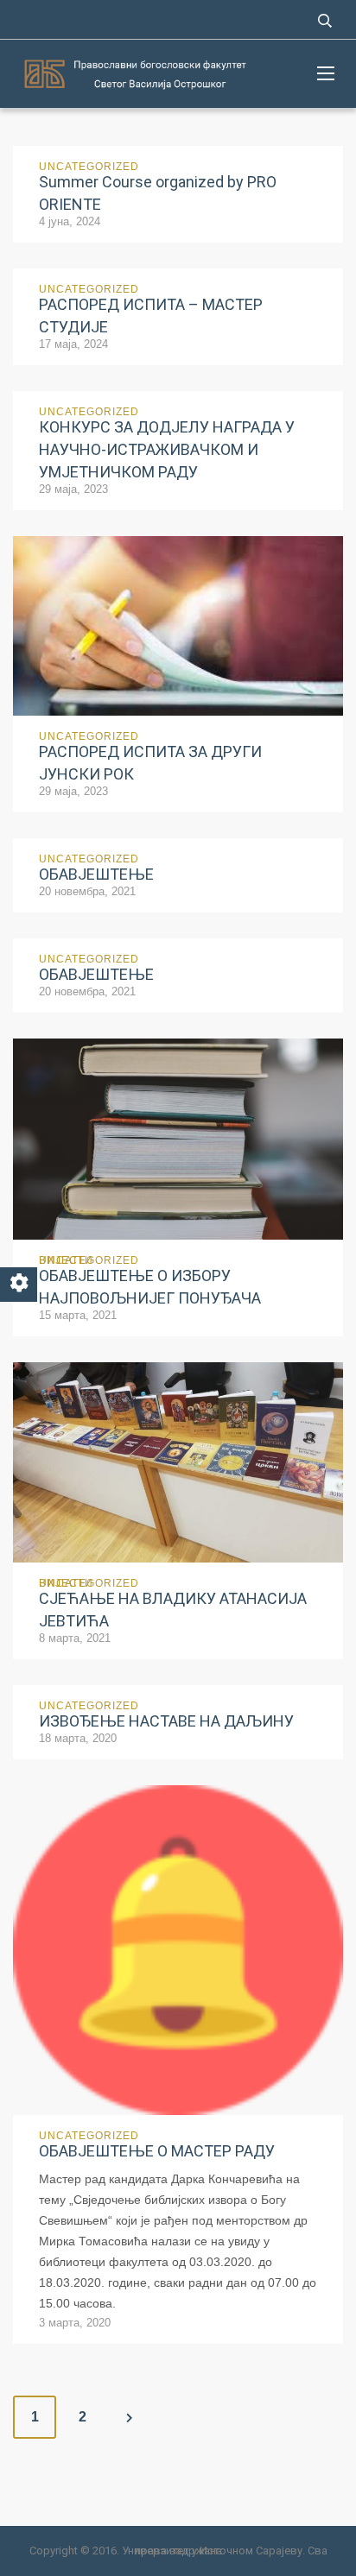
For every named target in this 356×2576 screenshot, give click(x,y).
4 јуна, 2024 (70, 221)
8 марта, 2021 (75, 1638)
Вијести (66, 1260)
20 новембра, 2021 (87, 891)
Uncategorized (89, 167)
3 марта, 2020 (75, 2323)
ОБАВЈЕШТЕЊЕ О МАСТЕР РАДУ (157, 2151)
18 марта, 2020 (78, 1738)
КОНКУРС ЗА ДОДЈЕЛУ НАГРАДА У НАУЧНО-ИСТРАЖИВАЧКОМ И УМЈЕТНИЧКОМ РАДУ (167, 449)
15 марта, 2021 (78, 1315)
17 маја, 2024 (73, 344)
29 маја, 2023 (73, 489)
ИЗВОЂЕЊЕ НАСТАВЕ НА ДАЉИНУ (166, 1721)
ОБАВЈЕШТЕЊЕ (96, 874)
